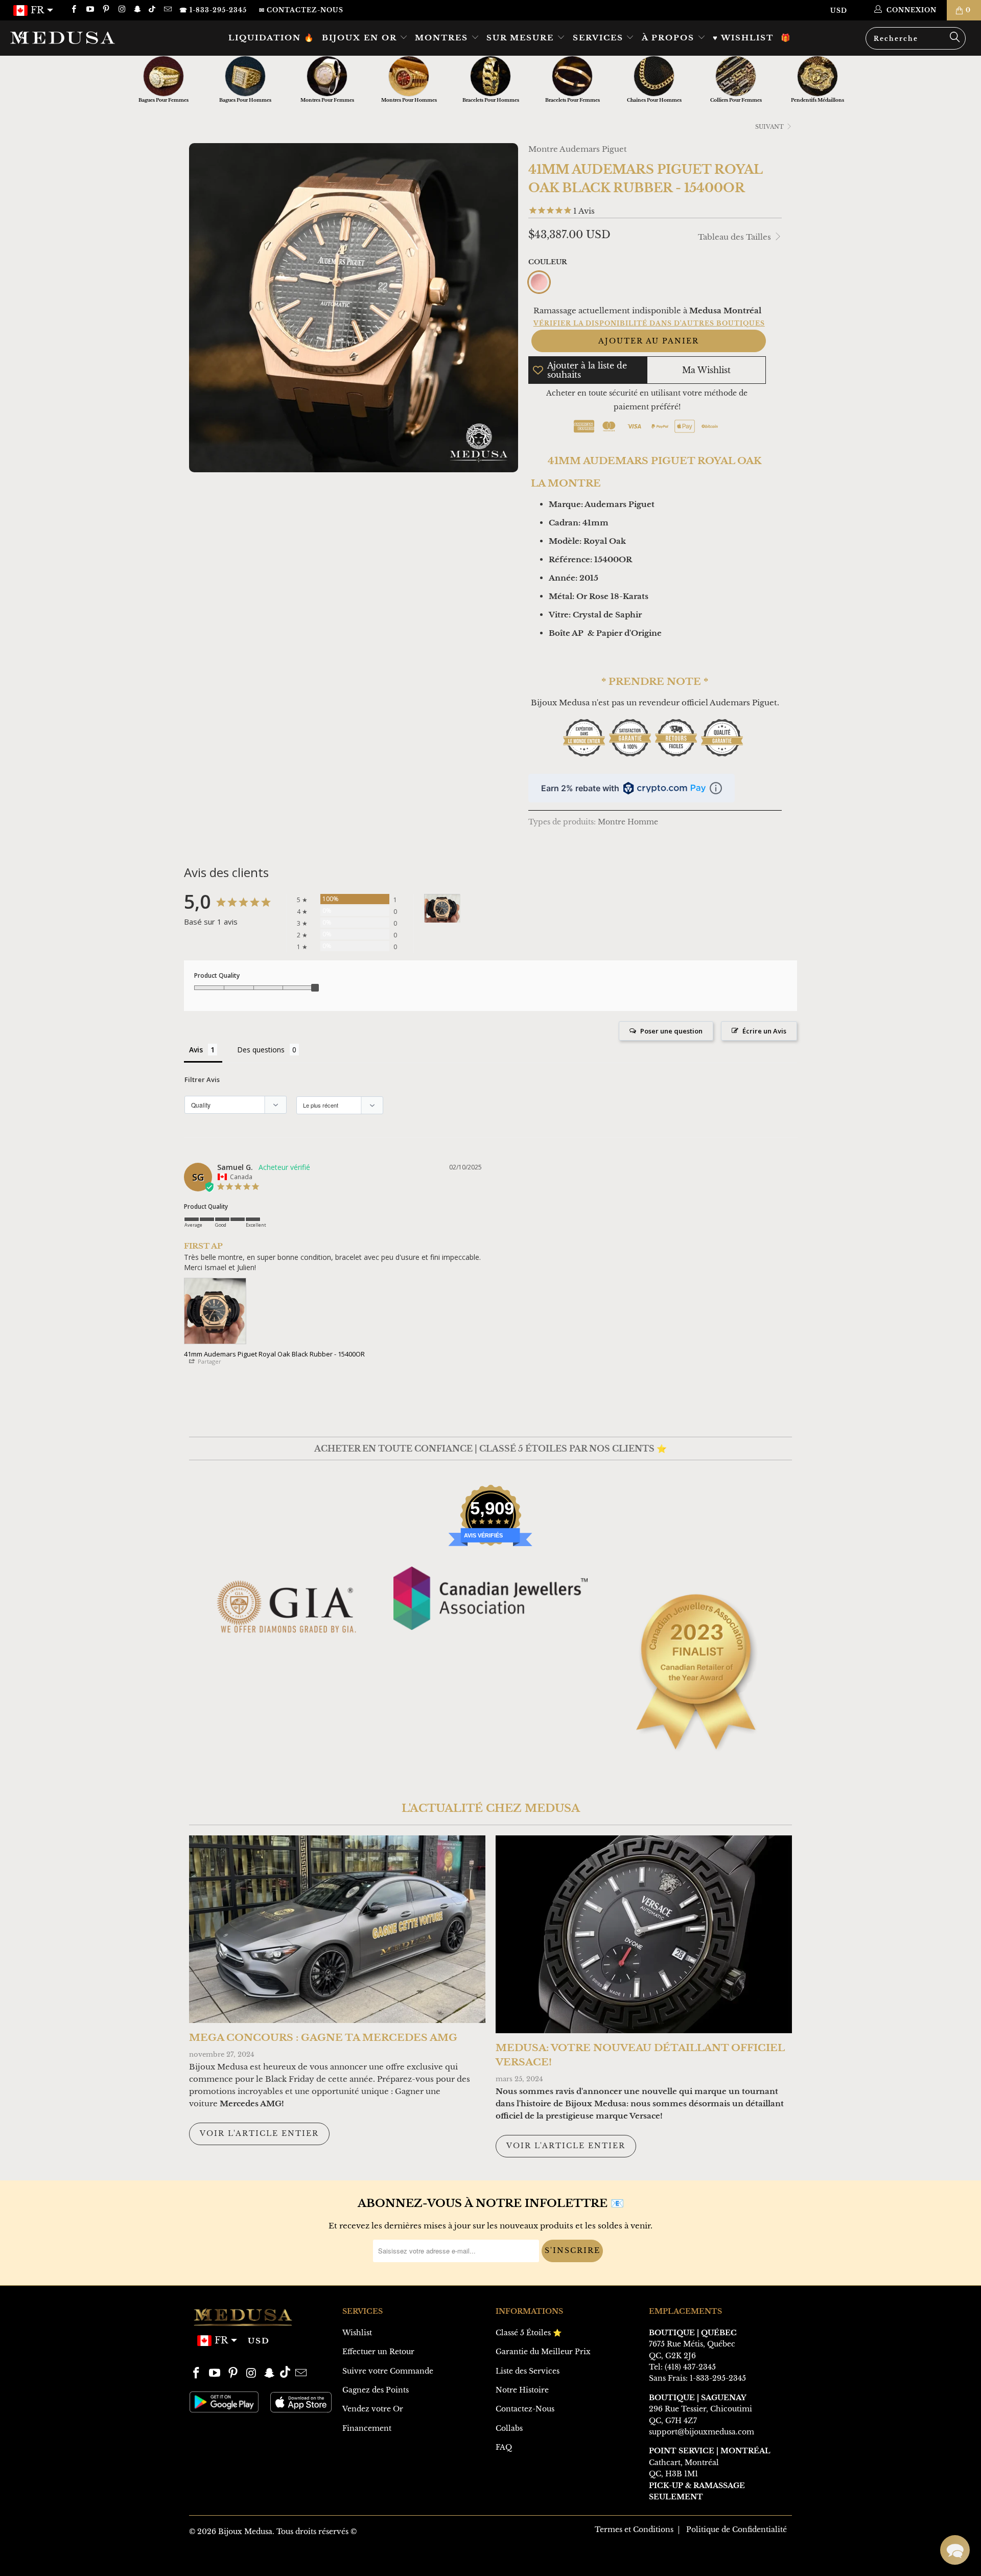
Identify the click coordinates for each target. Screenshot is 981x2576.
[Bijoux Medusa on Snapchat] (137, 10)
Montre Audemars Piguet (578, 149)
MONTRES (443, 38)
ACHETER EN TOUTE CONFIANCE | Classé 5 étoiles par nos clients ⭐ (491, 1448)
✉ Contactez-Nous (301, 10)
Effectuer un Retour (378, 2352)
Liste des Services (528, 2371)
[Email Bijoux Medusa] (167, 10)
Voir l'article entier (259, 2133)
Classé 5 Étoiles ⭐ (529, 2333)
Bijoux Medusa (245, 2532)
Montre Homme (628, 822)
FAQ (504, 2447)
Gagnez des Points (376, 2390)
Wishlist (357, 2333)
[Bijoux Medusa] (84, 37)
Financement (367, 2428)
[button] (955, 2550)
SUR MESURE (522, 38)
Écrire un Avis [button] (764, 1031)
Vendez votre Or (373, 2409)
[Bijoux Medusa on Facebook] (73, 10)
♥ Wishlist (743, 38)
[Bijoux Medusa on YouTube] (89, 10)
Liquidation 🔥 (272, 38)
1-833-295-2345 (718, 2378)
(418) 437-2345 (690, 2367)
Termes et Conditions (634, 2529)
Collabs (509, 2428)
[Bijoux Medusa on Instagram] (121, 10)
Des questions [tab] (261, 1050)
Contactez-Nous (525, 2409)
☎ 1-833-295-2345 (213, 10)
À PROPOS (670, 38)
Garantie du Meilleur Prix (543, 2352)
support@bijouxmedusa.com (702, 2432)
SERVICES (600, 38)
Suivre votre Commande (388, 2371)
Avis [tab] (196, 1050)
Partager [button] (209, 1361)
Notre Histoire (522, 2390)
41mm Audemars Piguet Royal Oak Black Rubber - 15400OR (274, 1354)
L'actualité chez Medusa (491, 1808)
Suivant (770, 127)
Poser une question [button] (671, 1031)
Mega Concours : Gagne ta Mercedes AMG (323, 2038)
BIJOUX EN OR (361, 38)
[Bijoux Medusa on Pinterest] (106, 10)
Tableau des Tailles (735, 237)
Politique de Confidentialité (737, 2529)
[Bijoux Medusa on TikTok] (153, 10)
